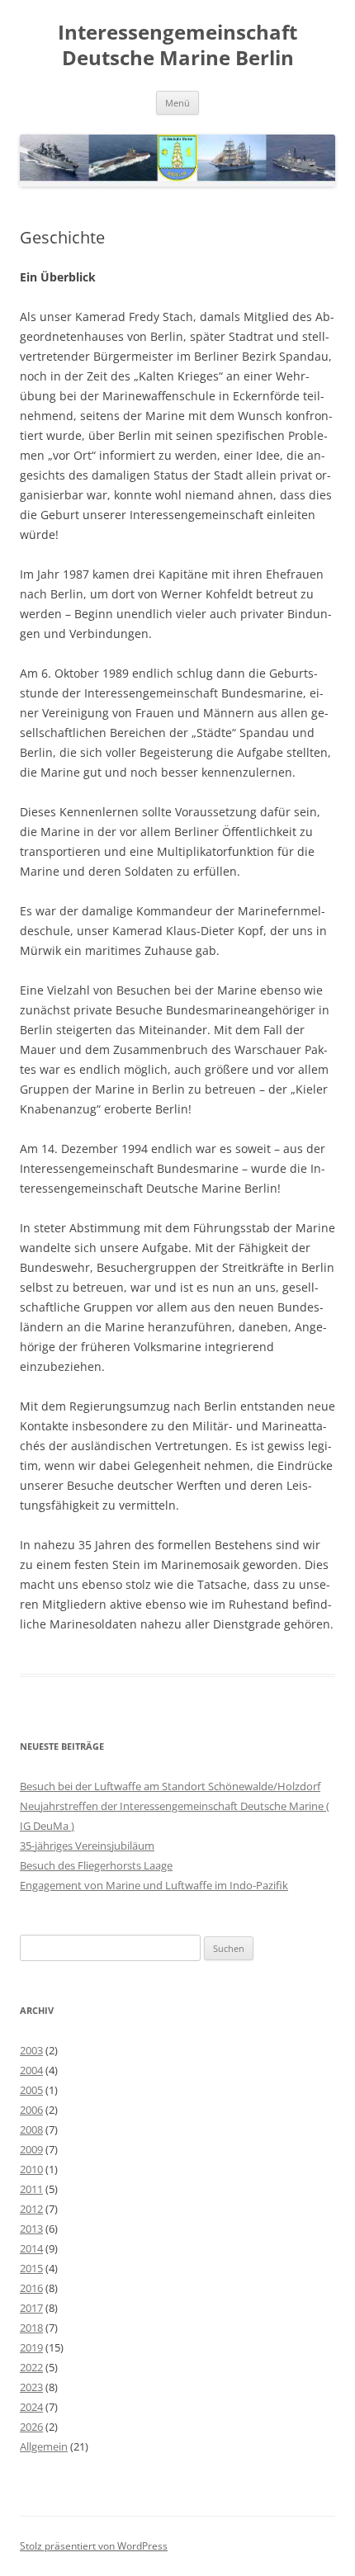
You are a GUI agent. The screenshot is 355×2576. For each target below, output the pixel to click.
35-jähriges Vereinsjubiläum (87, 1846)
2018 (31, 2328)
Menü (177, 103)
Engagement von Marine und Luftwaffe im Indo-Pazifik (154, 1885)
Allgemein (44, 2446)
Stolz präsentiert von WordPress (94, 2546)
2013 (31, 2229)
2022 (31, 2367)
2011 (31, 2189)
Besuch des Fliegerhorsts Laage (96, 1865)
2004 (31, 2070)
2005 (31, 2090)
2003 (31, 2050)
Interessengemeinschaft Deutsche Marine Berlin (177, 45)
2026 (31, 2427)
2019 (31, 2347)
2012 (31, 2209)
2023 (31, 2387)
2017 (31, 2308)
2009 (31, 2149)
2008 (31, 2129)
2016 (31, 2288)
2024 (31, 2407)
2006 (31, 2110)
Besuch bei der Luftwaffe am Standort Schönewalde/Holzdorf (170, 1786)
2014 (31, 2248)
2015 (31, 2268)
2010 (31, 2169)
